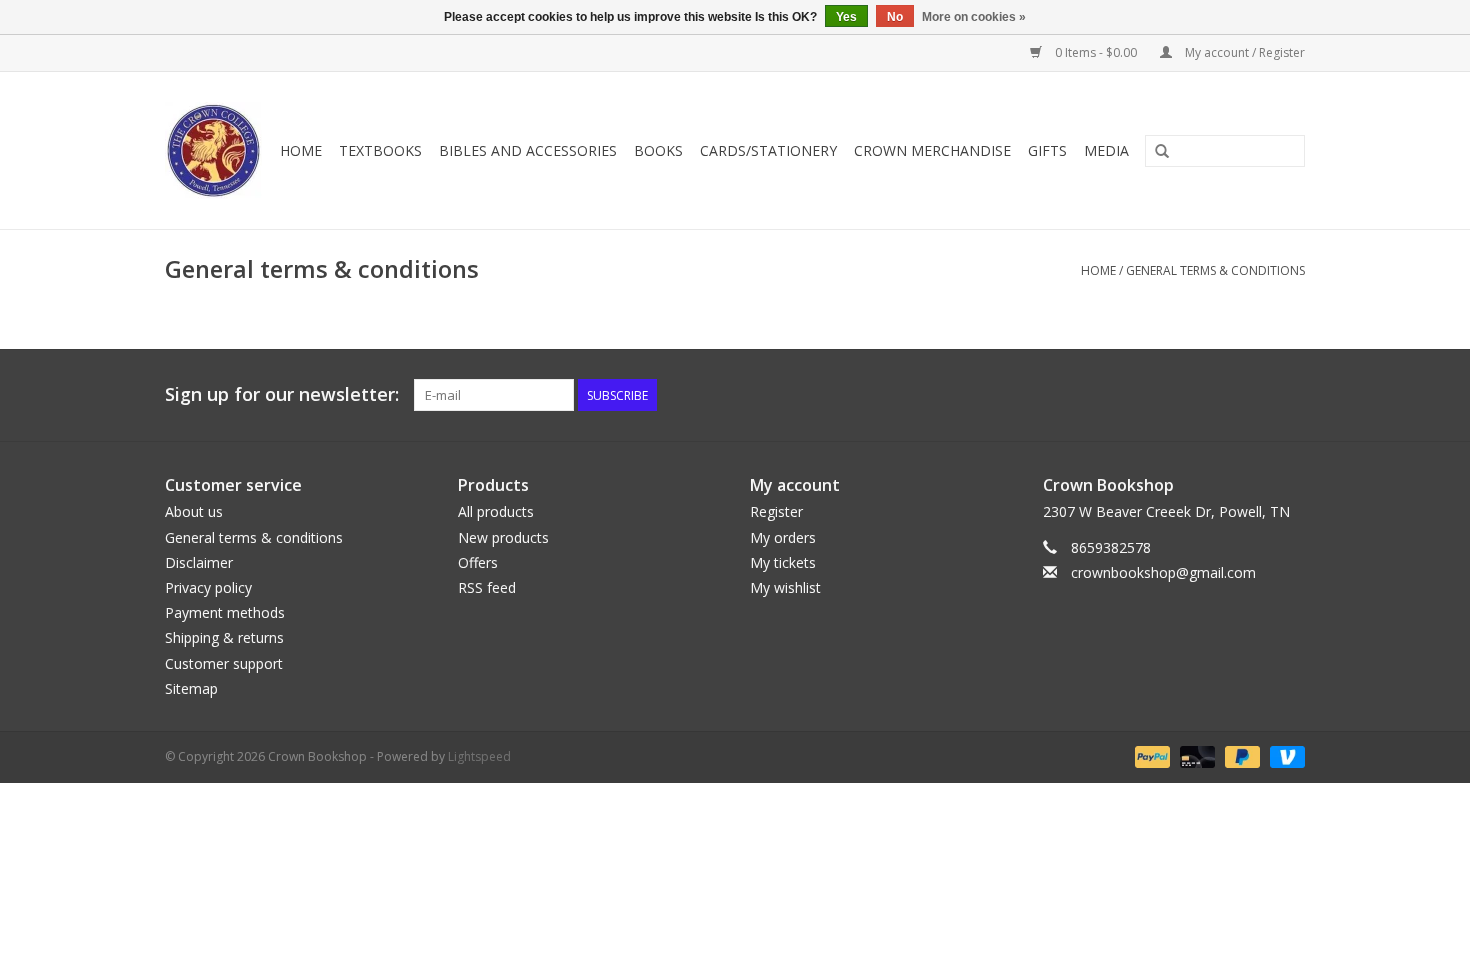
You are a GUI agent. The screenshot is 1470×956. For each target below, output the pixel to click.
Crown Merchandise (932, 150)
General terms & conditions (1215, 270)
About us (194, 511)
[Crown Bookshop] (214, 150)
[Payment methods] (1150, 755)
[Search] (1162, 152)
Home (301, 150)
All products (496, 511)
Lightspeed (479, 756)
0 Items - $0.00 (1096, 52)
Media (1106, 150)
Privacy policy (208, 587)
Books (658, 150)
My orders (783, 537)
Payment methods (225, 612)
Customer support (224, 663)
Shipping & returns (224, 637)
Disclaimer (199, 562)
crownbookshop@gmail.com (1163, 572)
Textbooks (380, 150)
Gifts (1047, 150)
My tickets (783, 562)
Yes (846, 17)
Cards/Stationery (768, 150)
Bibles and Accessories (528, 150)
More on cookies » (974, 17)
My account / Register (1243, 52)
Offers (478, 562)
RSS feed (487, 587)
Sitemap (191, 688)
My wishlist (785, 587)
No (895, 17)
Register (776, 511)
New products (503, 537)
